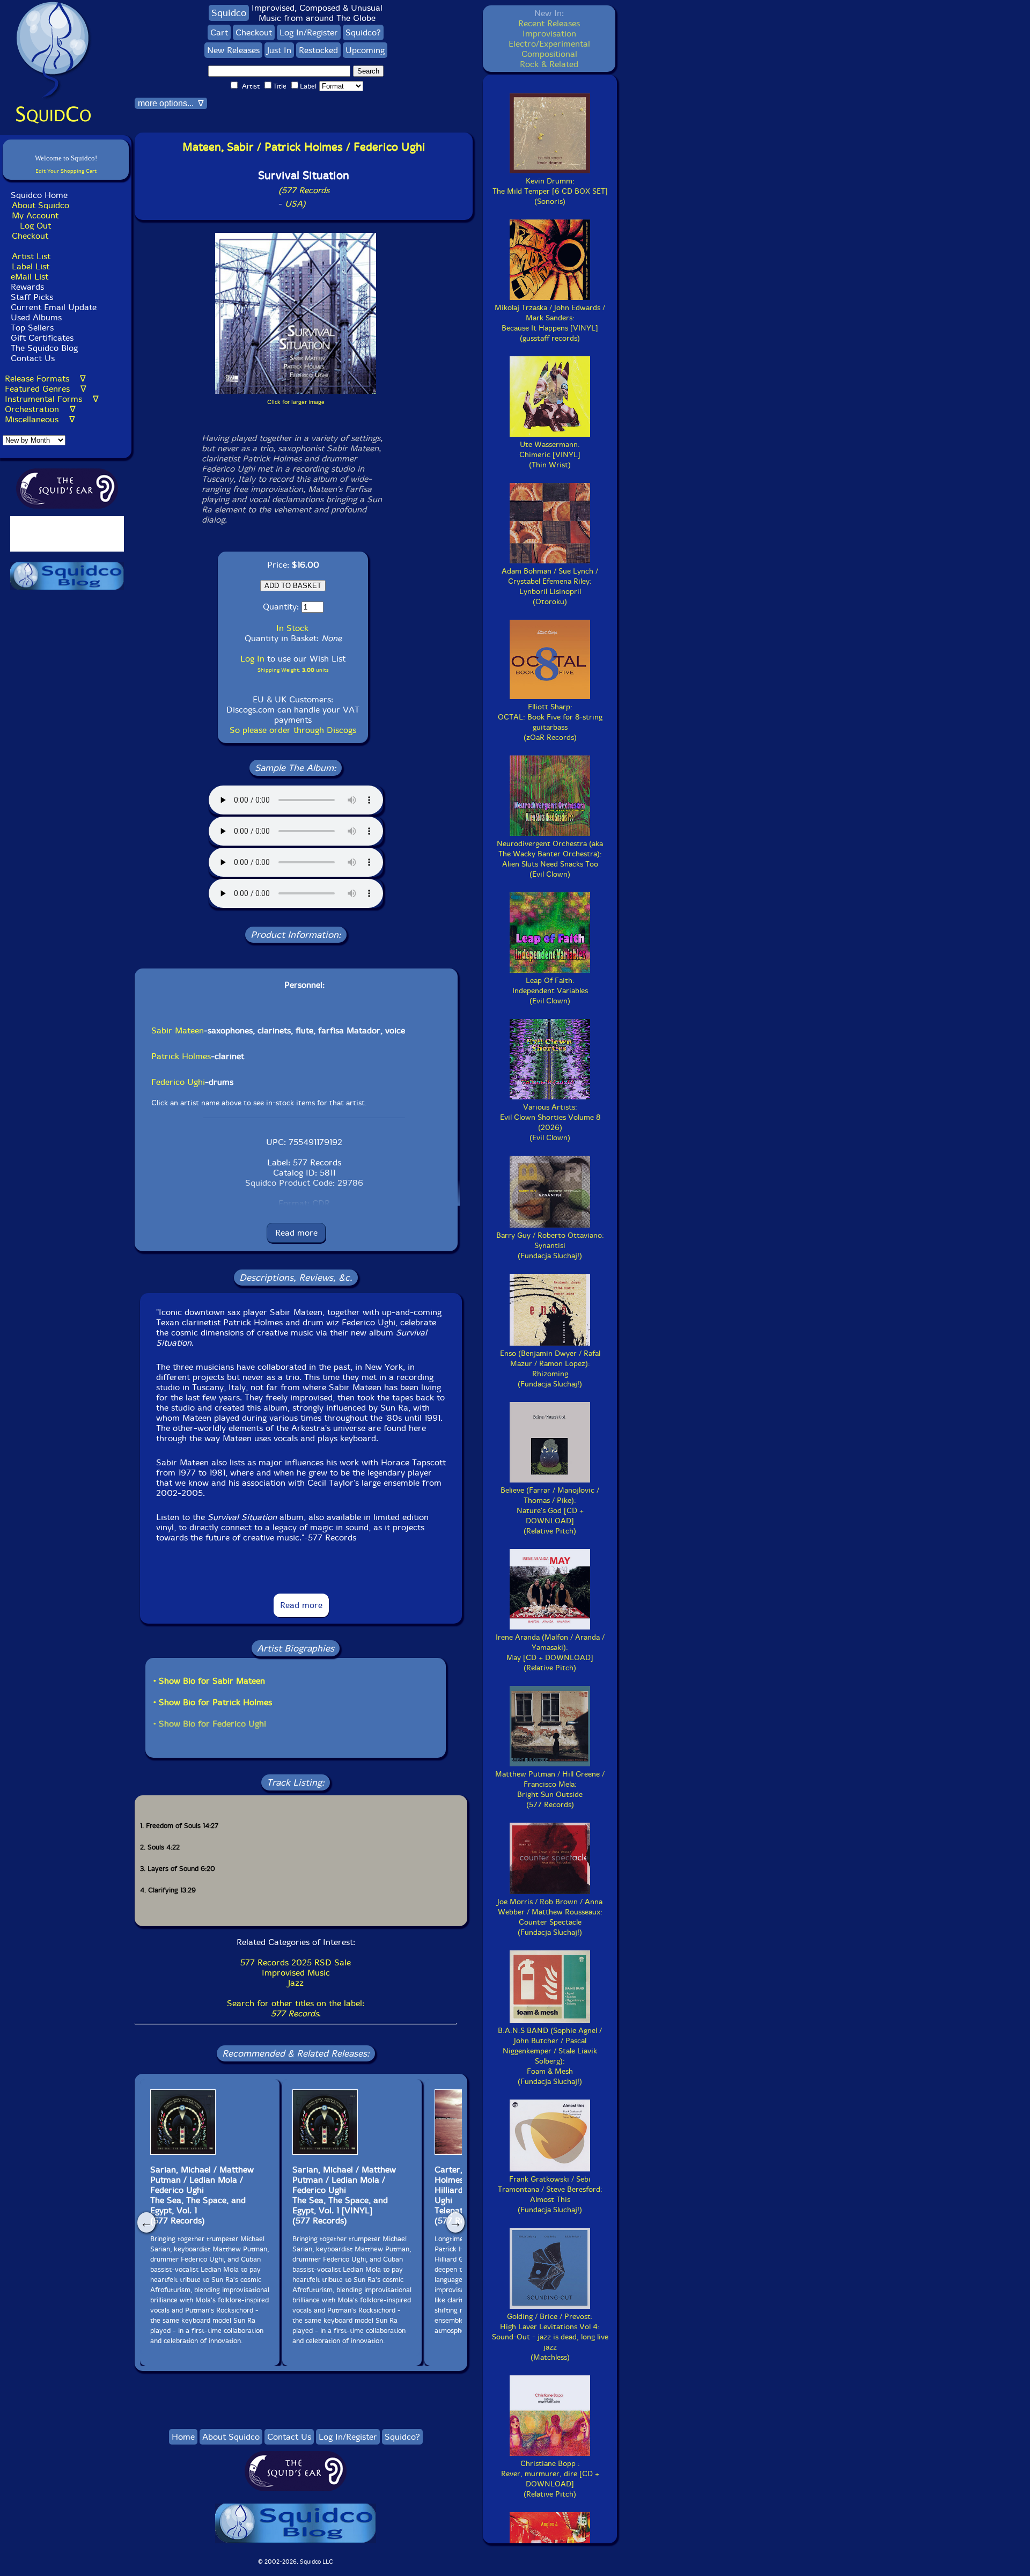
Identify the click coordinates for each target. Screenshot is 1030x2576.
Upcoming (365, 50)
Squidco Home (39, 195)
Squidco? (363, 32)
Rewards (27, 287)
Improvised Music (296, 1973)
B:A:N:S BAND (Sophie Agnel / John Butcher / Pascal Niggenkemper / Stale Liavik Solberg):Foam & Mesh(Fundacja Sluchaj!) (550, 2056)
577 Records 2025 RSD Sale (296, 1962)
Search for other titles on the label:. (296, 2008)
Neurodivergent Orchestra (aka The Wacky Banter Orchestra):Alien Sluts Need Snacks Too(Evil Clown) (550, 859)
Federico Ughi (178, 1082)
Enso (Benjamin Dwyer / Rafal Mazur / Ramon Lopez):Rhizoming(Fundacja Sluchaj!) (550, 1369)
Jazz (296, 1983)
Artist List (31, 256)
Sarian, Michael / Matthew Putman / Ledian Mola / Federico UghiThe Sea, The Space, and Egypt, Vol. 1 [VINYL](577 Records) (344, 2195)
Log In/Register (309, 32)
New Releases (233, 50)
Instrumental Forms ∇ (52, 399)
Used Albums (36, 317)
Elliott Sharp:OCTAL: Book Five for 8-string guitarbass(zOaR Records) (550, 722)
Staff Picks (32, 297)
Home (183, 2437)
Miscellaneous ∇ (40, 419)
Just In (279, 50)
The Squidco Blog (44, 348)
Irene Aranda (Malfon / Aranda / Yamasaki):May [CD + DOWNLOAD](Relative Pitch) (550, 1653)
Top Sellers (32, 328)
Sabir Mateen (178, 1030)
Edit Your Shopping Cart (66, 171)
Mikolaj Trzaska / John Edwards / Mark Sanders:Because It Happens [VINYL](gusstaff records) (550, 323)
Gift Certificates (42, 338)
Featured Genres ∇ (46, 389)
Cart (219, 32)
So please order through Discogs (293, 730)
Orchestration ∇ (40, 409)
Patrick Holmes (181, 1056)
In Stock (292, 628)
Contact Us (31, 358)
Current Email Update (52, 307)
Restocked (318, 50)
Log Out (35, 226)
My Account (35, 215)
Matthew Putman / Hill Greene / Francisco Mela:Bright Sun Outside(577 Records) (550, 1789)
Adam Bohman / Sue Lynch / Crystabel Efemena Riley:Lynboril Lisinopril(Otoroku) (550, 586)
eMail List (30, 277)
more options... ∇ (171, 103)
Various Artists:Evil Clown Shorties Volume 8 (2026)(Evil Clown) (550, 1122)
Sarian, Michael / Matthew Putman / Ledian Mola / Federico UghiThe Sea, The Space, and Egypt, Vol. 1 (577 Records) (202, 2195)
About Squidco (41, 205)
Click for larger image (296, 402)
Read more (296, 1233)
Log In (252, 659)
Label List (31, 266)
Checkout (30, 236)
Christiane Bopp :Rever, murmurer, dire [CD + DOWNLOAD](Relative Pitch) (550, 2479)
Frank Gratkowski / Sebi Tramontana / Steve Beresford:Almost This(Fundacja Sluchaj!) (550, 2195)
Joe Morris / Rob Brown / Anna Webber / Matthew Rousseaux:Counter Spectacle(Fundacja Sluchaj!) (550, 1917)
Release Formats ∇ (45, 379)
